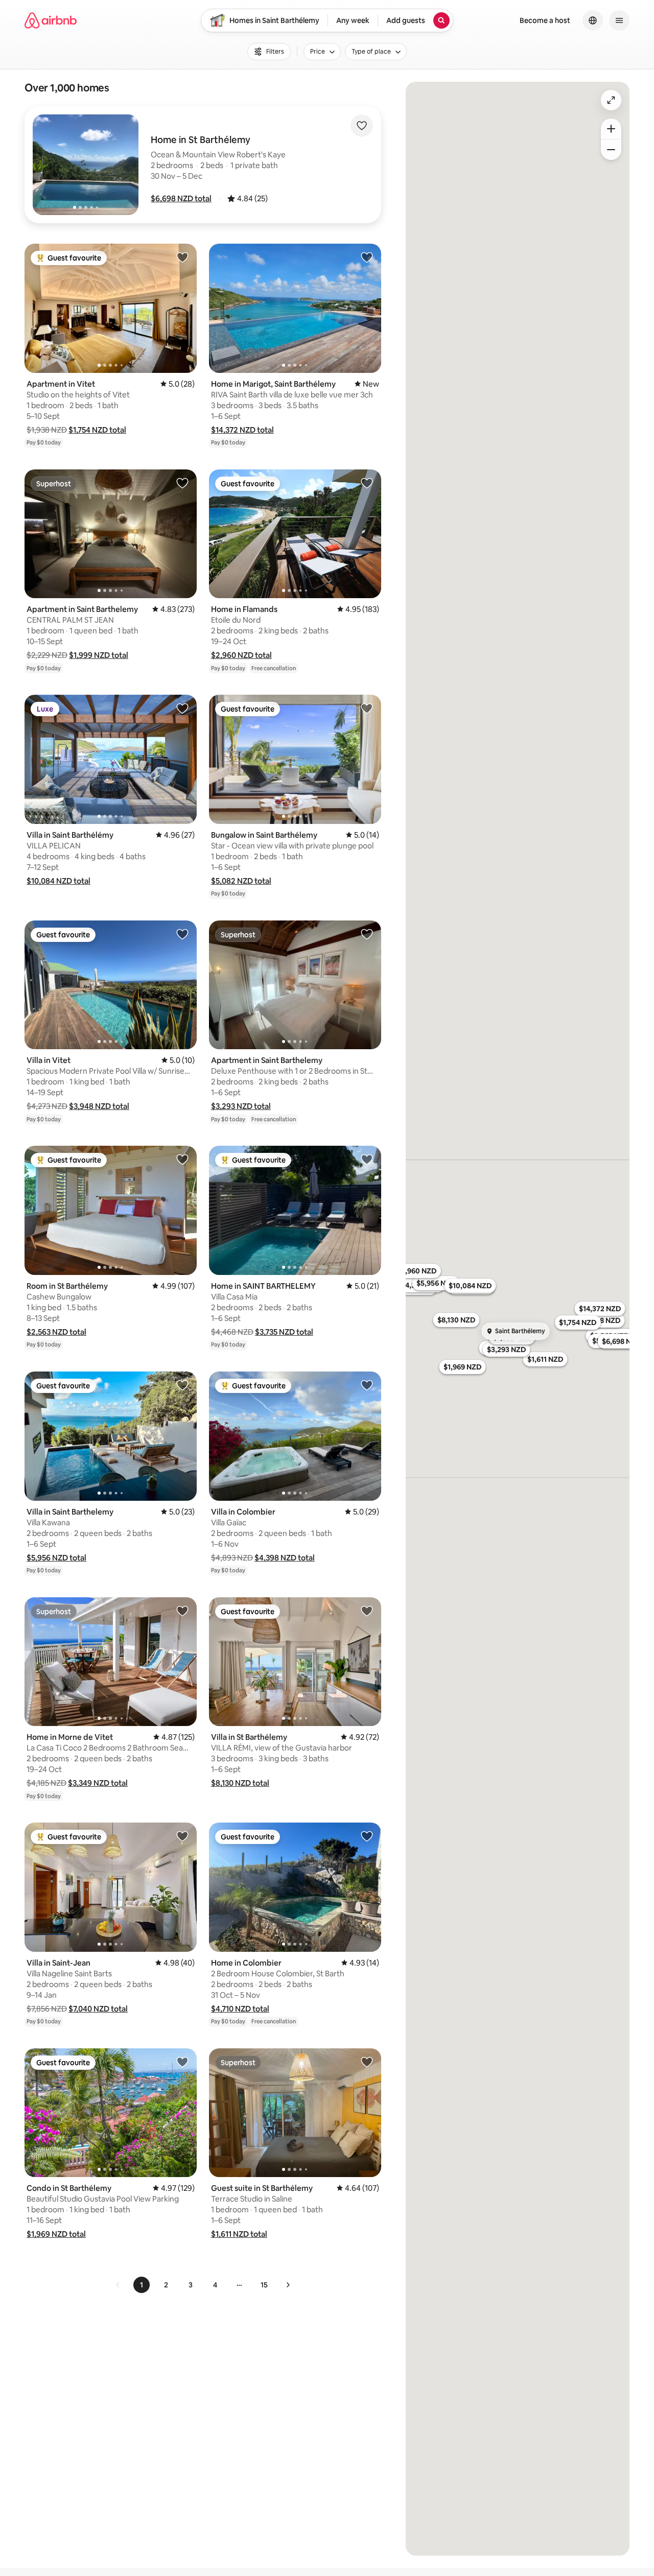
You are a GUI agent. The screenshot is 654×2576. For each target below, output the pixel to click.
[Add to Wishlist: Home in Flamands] (367, 483)
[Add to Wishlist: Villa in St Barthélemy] (367, 1611)
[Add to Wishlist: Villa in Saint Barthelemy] (182, 1385)
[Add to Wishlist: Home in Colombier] (367, 1836)
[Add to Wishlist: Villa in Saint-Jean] (182, 1836)
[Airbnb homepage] (51, 20)
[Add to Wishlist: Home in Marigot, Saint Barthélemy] (367, 257)
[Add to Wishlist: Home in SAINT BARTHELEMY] (367, 1159)
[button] (181, 198)
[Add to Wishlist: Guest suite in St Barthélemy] (367, 2062)
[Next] (288, 2285)
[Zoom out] (611, 150)
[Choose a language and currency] (593, 20)
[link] (118, 2285)
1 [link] (142, 2285)
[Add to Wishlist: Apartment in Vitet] (182, 257)
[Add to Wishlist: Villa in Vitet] (182, 934)
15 (264, 2285)
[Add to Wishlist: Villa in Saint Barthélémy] (182, 708)
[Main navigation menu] (619, 20)
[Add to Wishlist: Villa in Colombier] (367, 1385)
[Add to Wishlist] (362, 126)
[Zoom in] (611, 129)
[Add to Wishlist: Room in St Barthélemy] (182, 1159)
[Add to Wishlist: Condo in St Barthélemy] (182, 2062)
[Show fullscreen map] (611, 100)
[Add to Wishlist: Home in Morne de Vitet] (182, 1611)
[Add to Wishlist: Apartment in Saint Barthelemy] (182, 483)
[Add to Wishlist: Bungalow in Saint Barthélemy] (367, 708)
